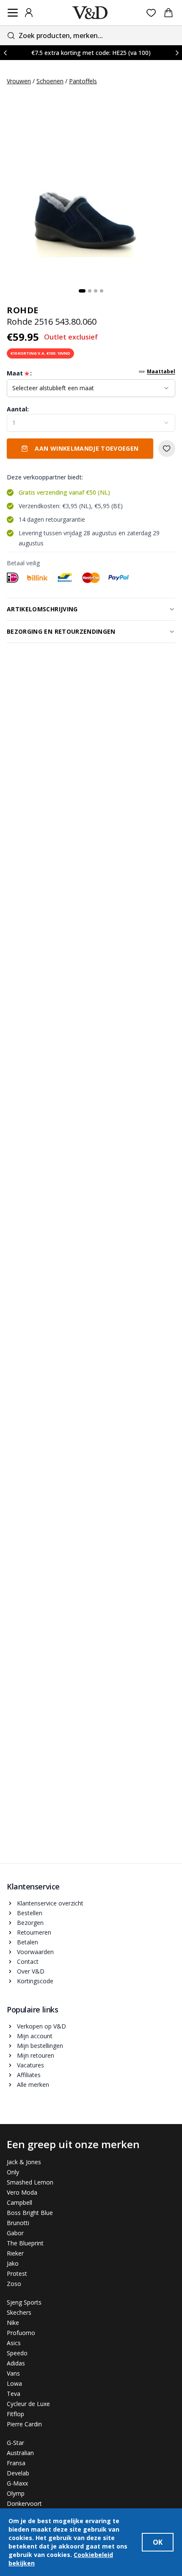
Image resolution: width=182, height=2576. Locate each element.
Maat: (19, 373)
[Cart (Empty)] (168, 13)
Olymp (16, 2493)
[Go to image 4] (102, 291)
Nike (13, 2323)
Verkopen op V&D (41, 2026)
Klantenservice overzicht (50, 1903)
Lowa (14, 2383)
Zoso (14, 2284)
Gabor (15, 2233)
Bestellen (30, 1913)
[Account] (29, 13)
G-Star (15, 2443)
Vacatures (30, 2065)
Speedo (17, 2353)
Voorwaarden (35, 1952)
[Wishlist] (151, 13)
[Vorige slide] (5, 53)
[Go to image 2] (90, 291)
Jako (13, 2263)
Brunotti (18, 2223)
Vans (13, 2373)
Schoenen (50, 81)
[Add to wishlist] (167, 449)
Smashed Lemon (30, 2182)
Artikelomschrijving (42, 609)
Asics (14, 2343)
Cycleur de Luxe (28, 2404)
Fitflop (15, 2414)
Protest (17, 2274)
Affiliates (29, 2075)
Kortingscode (35, 1981)
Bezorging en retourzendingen (61, 631)
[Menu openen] (13, 13)
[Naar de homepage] (90, 13)
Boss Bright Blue (30, 2213)
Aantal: (18, 409)
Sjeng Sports (24, 2302)
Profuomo (21, 2333)
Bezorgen (30, 1923)
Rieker (15, 2253)
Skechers (19, 2312)
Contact (28, 1961)
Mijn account (35, 2036)
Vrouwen (19, 81)
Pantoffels (83, 81)
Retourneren (34, 1932)
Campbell (19, 2202)
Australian (20, 2453)
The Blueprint (25, 2243)
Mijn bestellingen (40, 2046)
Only (13, 2172)
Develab (18, 2473)
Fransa (16, 2463)
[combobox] (91, 35)
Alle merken (33, 2085)
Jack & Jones (24, 2162)
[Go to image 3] (96, 291)
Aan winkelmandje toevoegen (87, 448)
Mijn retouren (36, 2055)
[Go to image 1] (82, 291)
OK (158, 2542)
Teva (14, 2394)
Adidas (16, 2363)
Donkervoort (24, 2503)
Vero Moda (22, 2192)
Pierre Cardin (24, 2424)
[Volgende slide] (177, 53)
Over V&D (31, 1971)
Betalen (28, 1942)
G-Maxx (17, 2483)
